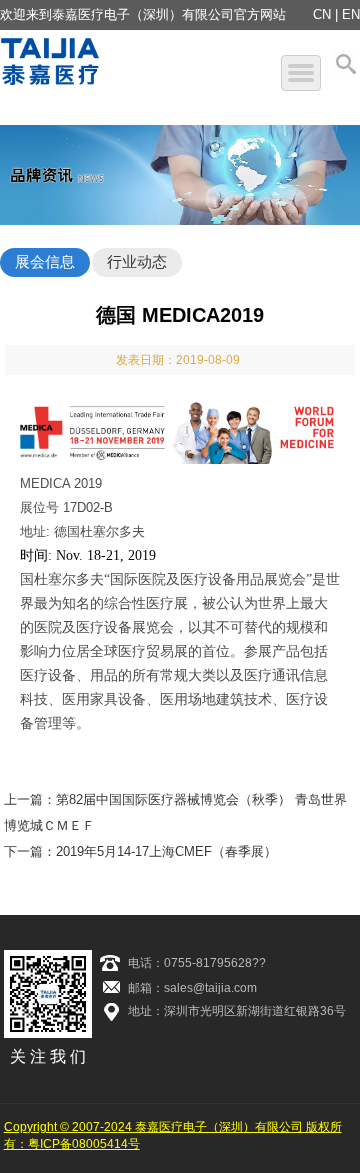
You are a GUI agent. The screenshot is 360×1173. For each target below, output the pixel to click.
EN (351, 14)
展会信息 (45, 261)
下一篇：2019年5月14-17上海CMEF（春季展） (140, 851)
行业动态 (137, 261)
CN (322, 14)
